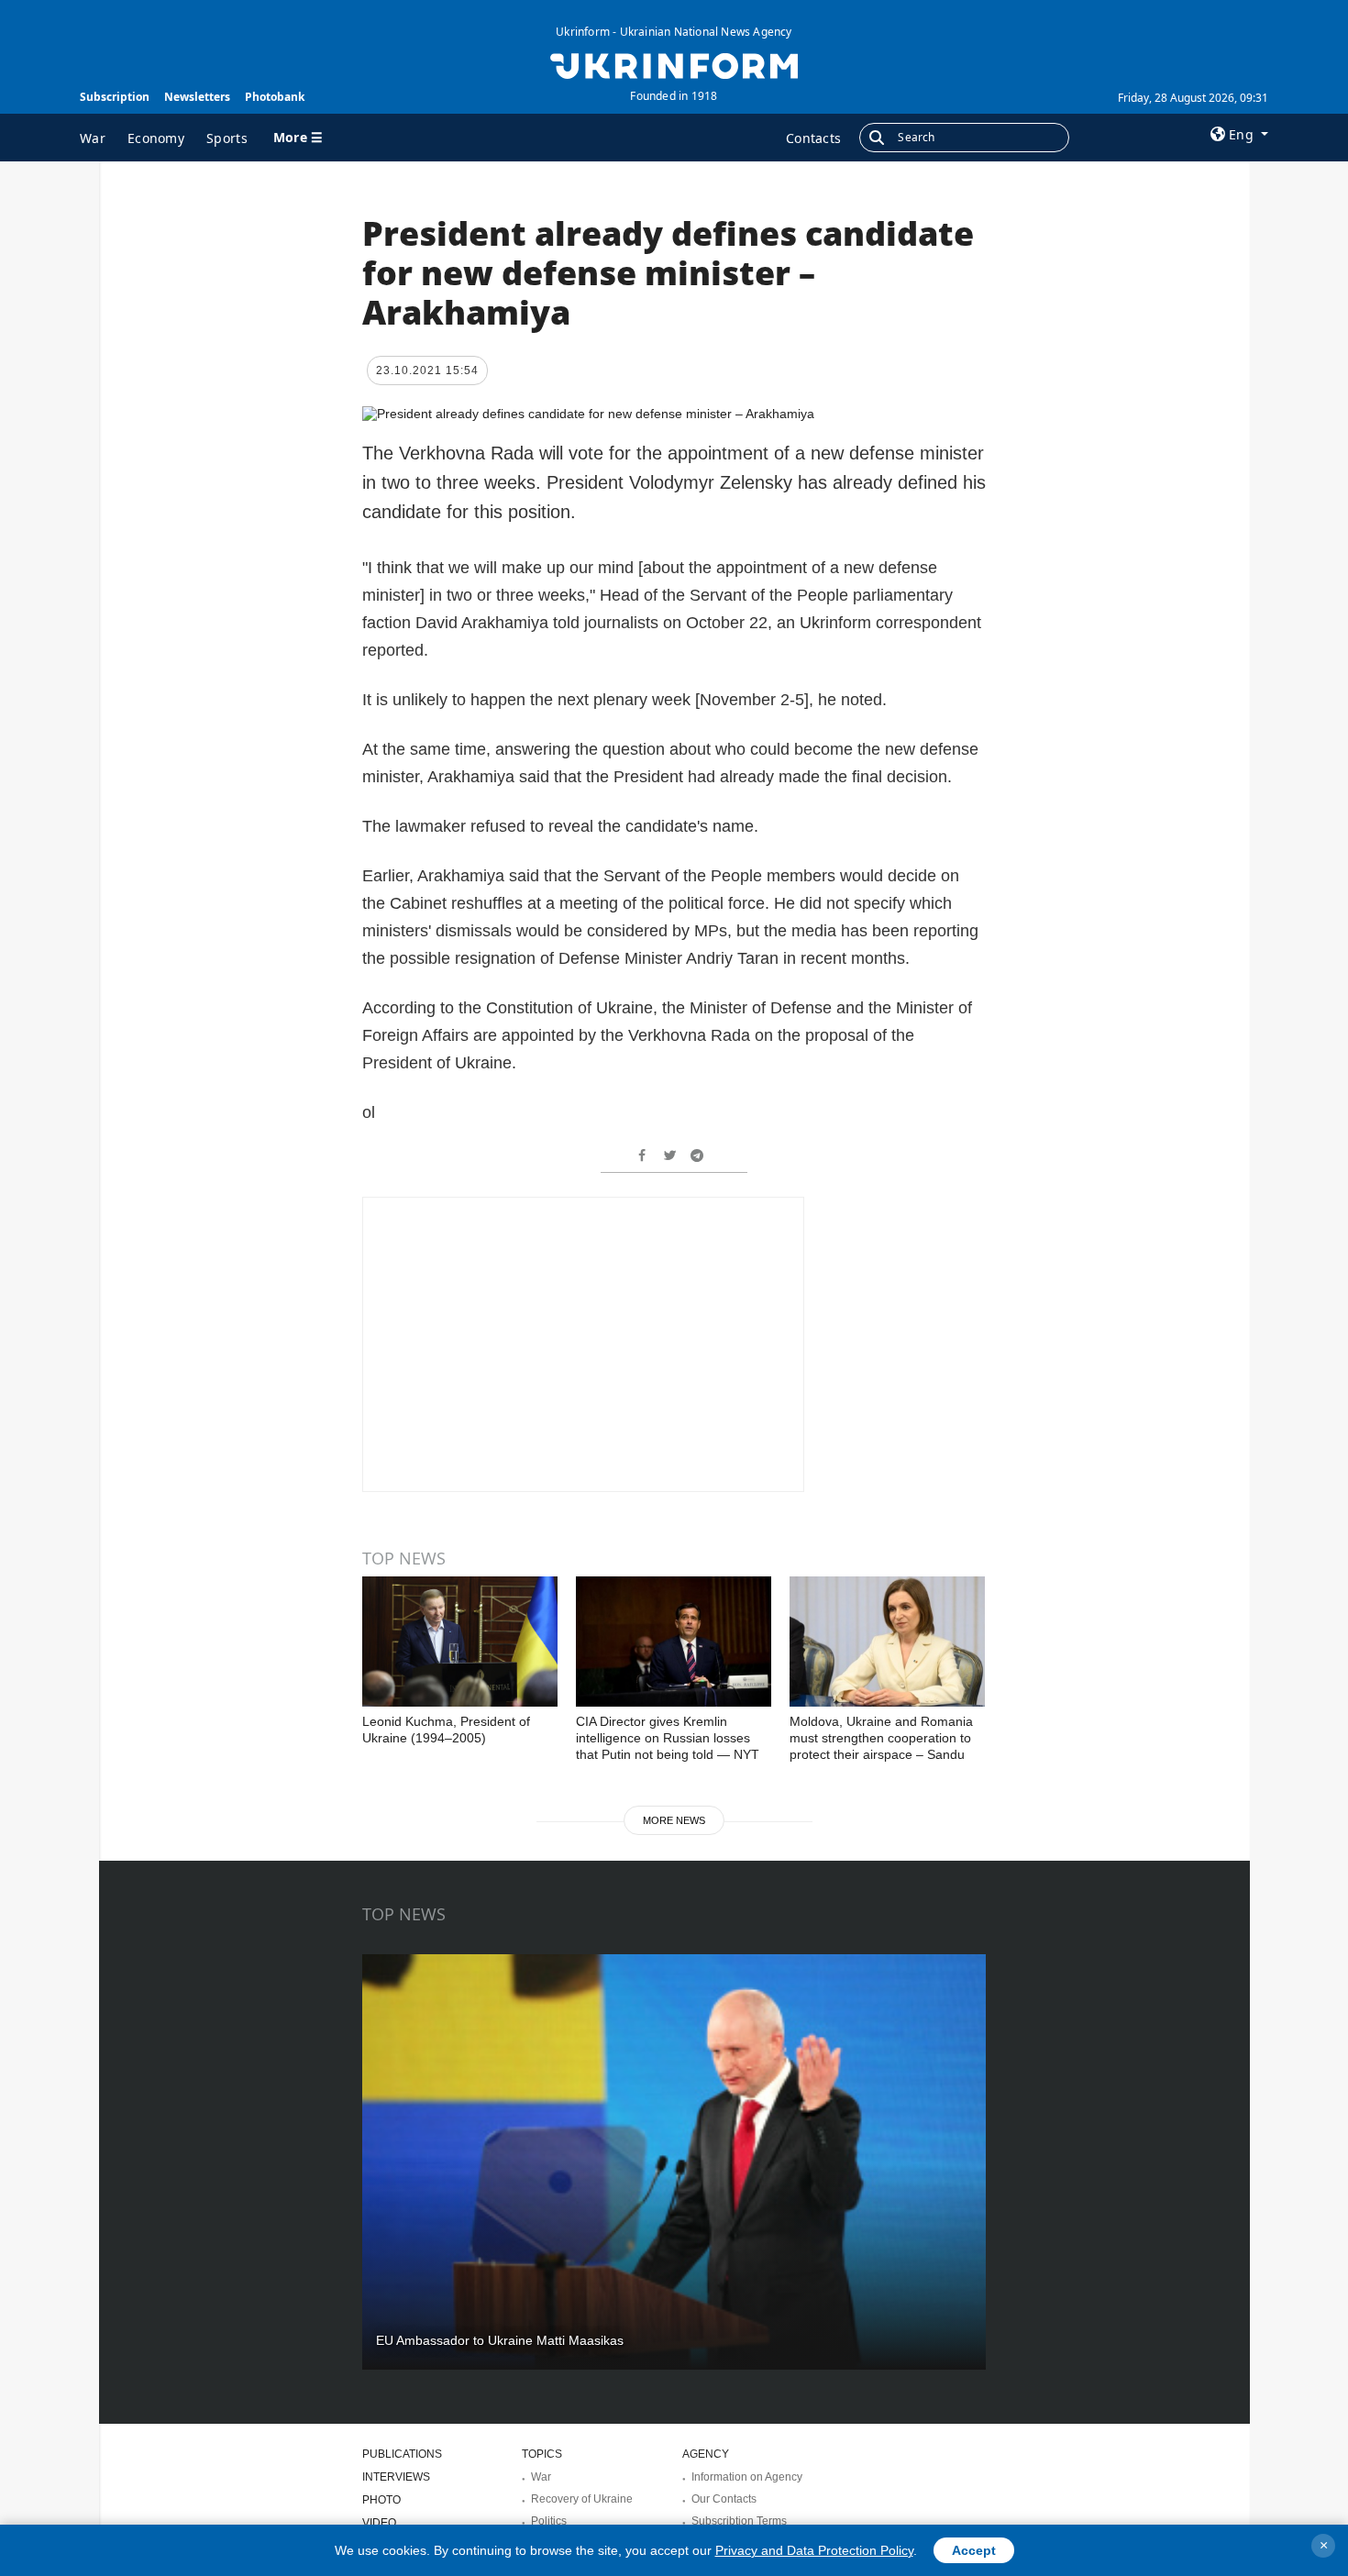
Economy (156, 138)
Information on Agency (747, 2477)
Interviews (396, 2477)
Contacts (813, 138)
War (93, 138)
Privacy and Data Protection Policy (814, 2550)
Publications (402, 2454)
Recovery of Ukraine (582, 2499)
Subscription (115, 97)
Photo (381, 2500)
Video (379, 2523)
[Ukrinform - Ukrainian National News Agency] (674, 64)
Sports (227, 138)
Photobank (275, 97)
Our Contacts (724, 2499)
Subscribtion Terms (739, 2521)
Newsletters (197, 97)
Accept (974, 2550)
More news (674, 1820)
